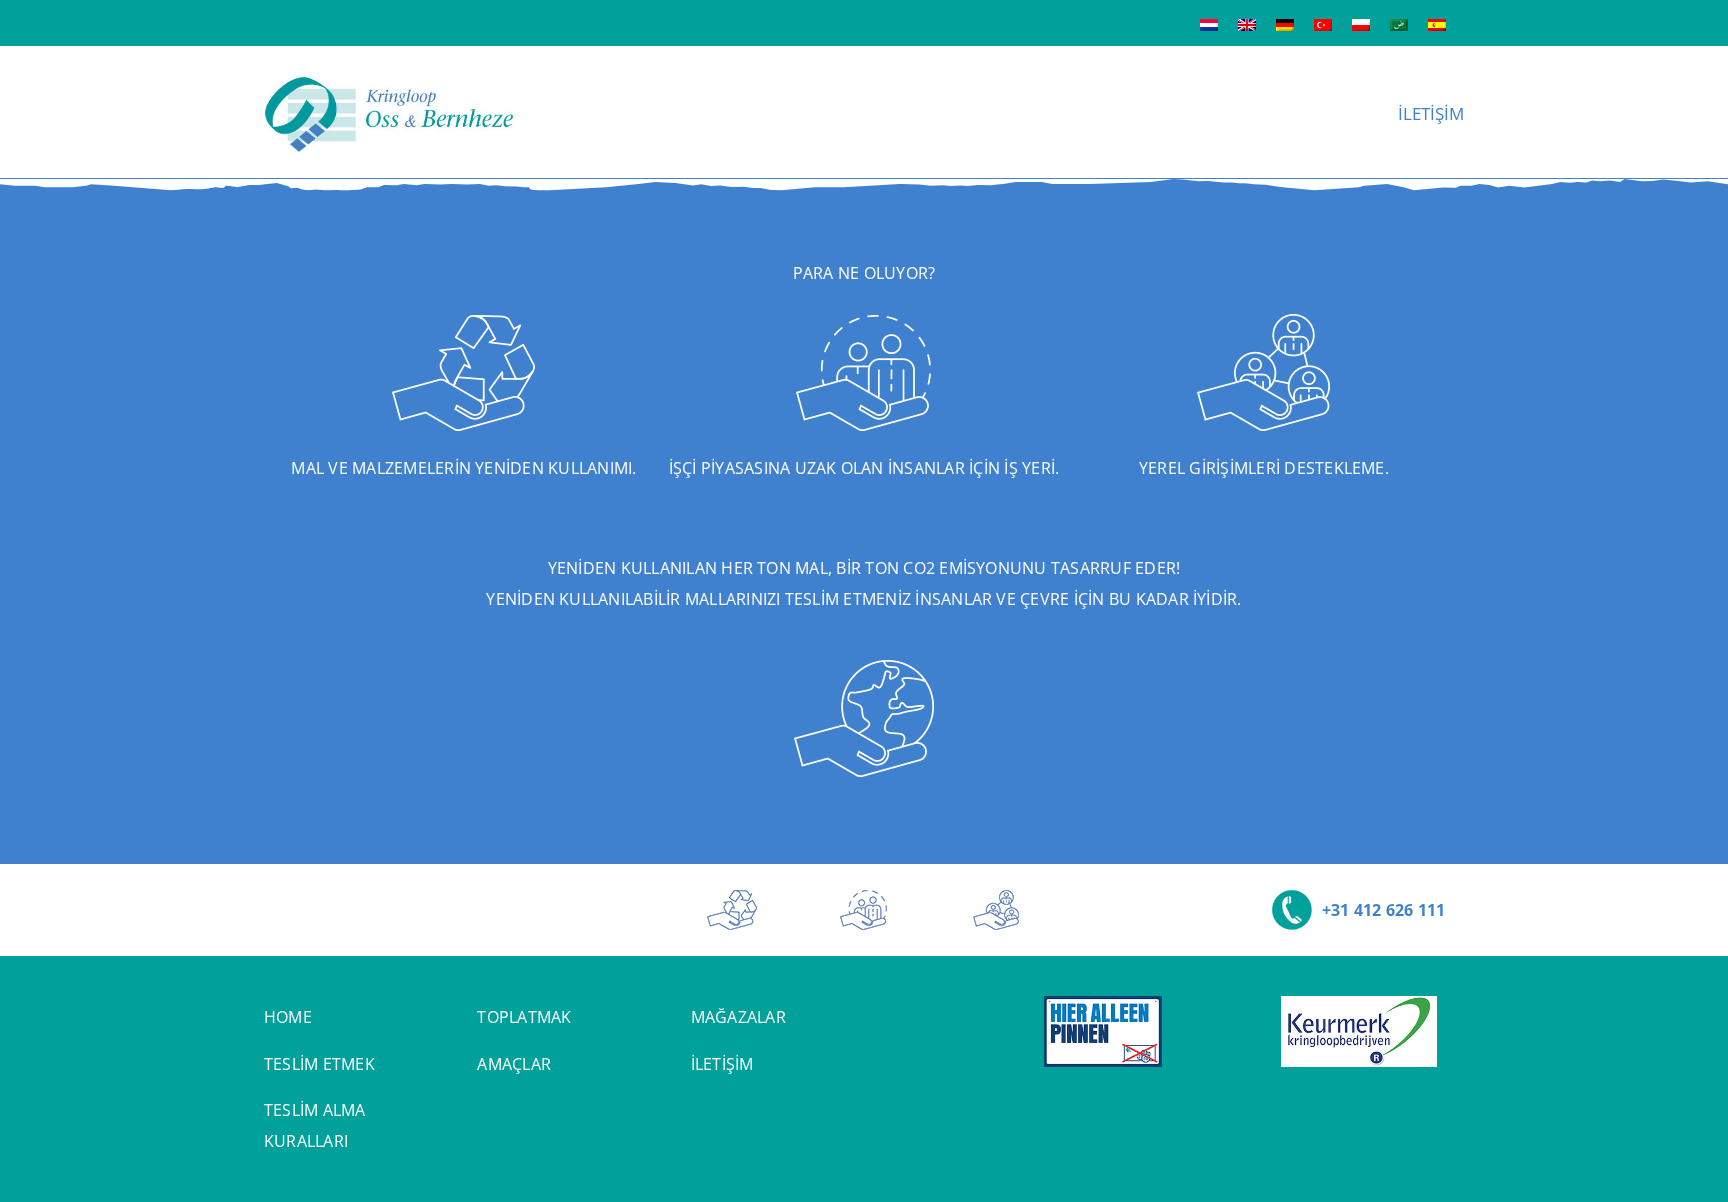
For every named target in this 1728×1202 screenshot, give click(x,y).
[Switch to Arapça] (1399, 23)
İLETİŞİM (722, 1064)
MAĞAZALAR (738, 1017)
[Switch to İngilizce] (1247, 23)
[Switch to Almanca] (1285, 23)
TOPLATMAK (524, 1017)
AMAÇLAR (514, 1064)
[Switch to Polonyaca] (1361, 23)
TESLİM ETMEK (319, 1064)
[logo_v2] (389, 84)
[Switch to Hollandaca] (1209, 23)
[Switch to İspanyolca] (1437, 23)
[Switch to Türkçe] (1323, 23)
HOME (288, 1017)
